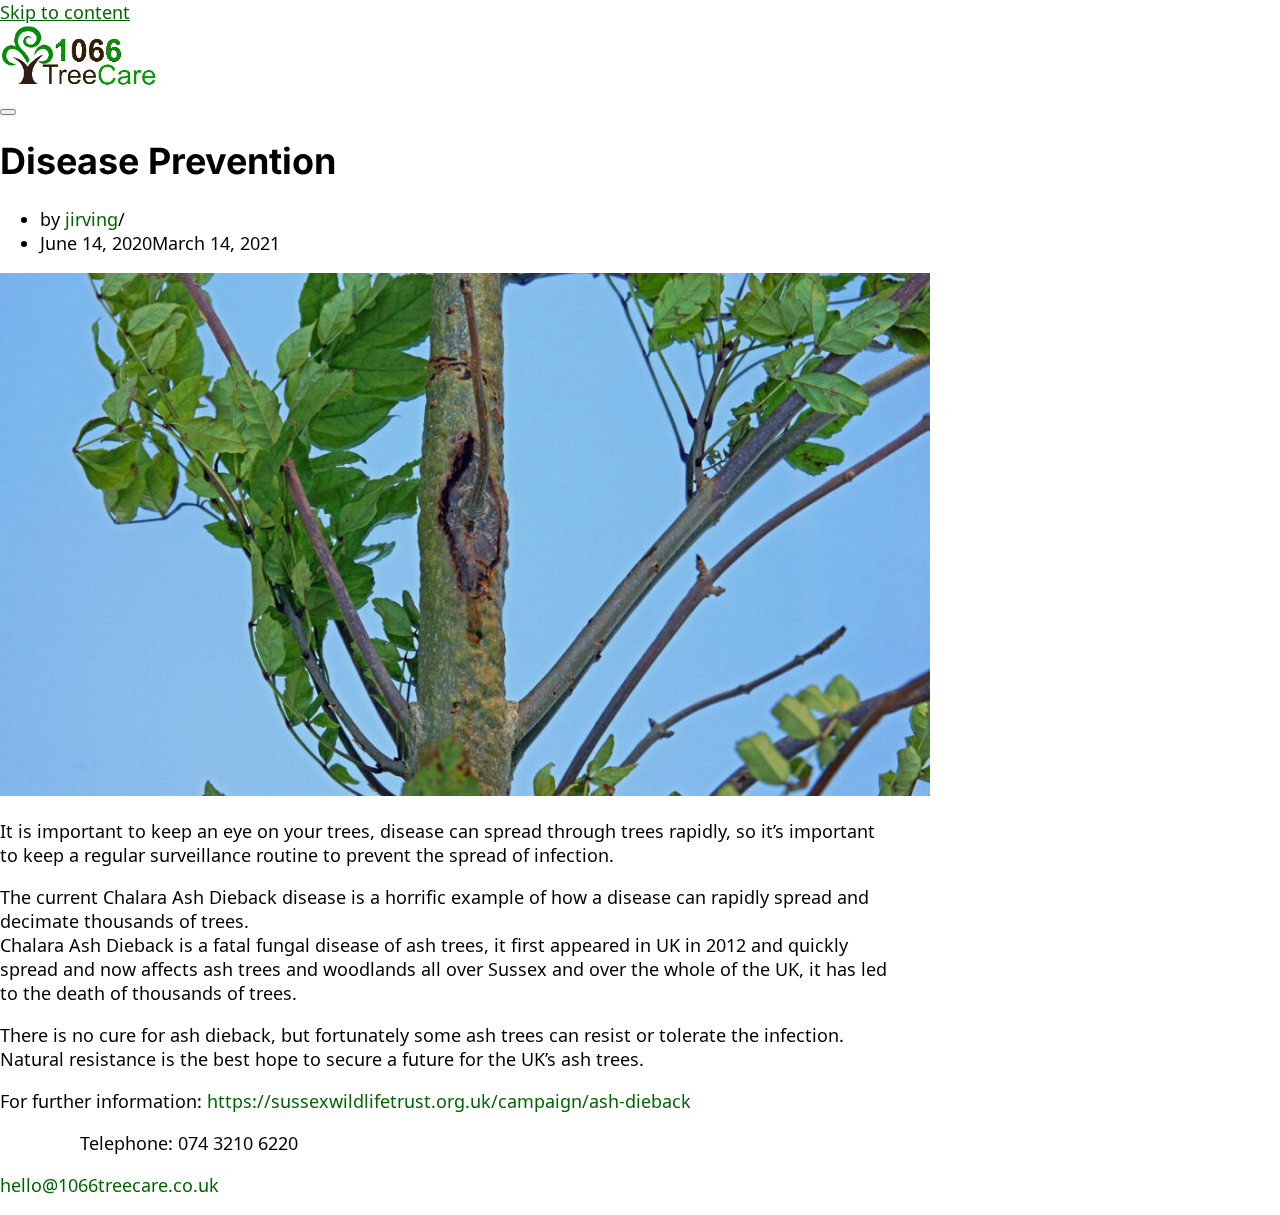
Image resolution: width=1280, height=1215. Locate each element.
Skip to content (65, 12)
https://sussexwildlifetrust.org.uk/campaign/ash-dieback (449, 1101)
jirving (91, 219)
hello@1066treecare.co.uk (109, 1185)
